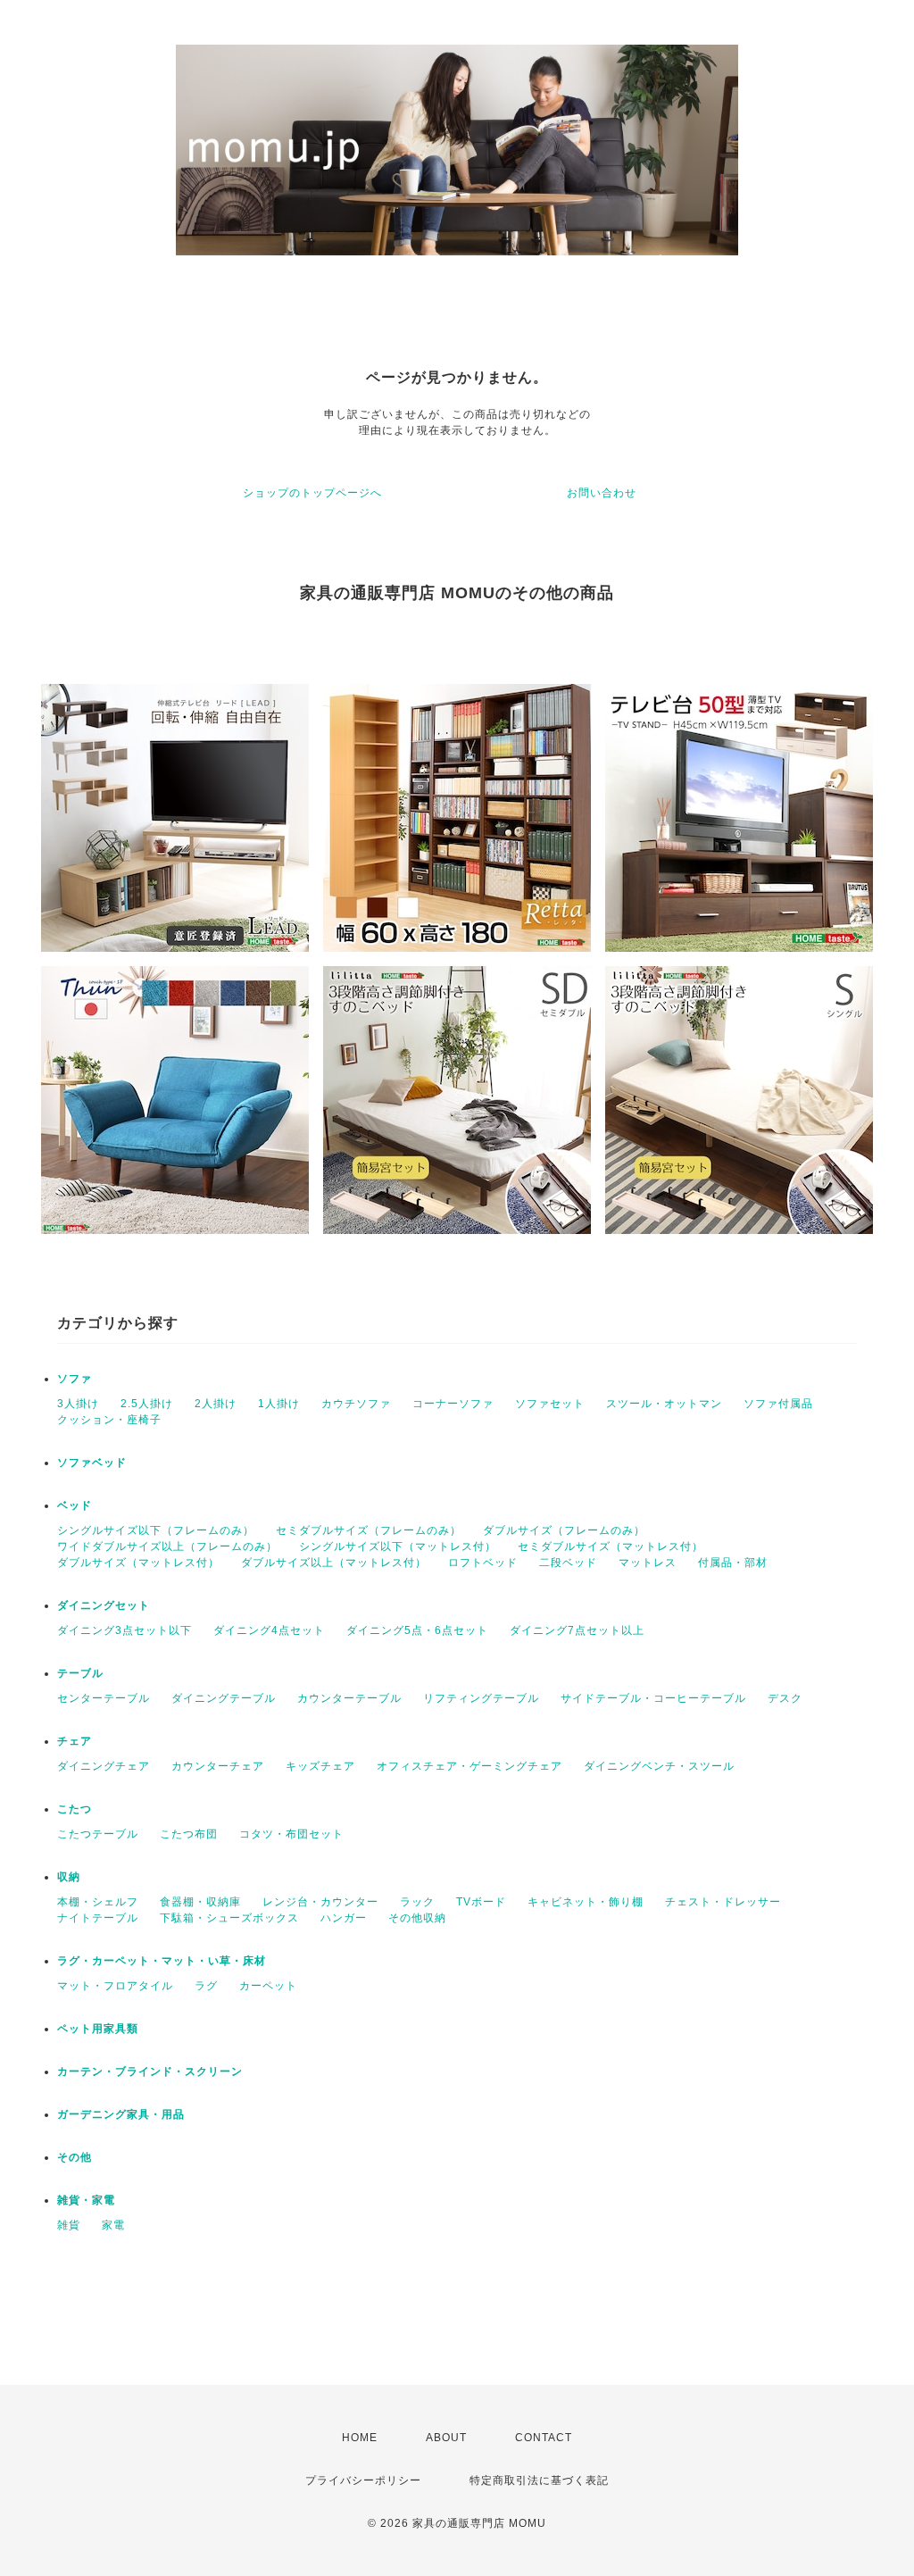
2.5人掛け (147, 1404)
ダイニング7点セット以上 (577, 1630)
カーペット (268, 1986)
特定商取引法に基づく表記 (539, 2480)
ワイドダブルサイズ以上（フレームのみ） (167, 1546)
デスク (785, 1698)
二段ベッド (568, 1563)
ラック (417, 1902)
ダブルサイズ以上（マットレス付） (334, 1563)
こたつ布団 (189, 1834)
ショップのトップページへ (312, 493)
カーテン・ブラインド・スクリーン (150, 2072)
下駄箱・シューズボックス (229, 1918)
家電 (113, 2225)
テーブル (80, 1673)
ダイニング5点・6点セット (417, 1630)
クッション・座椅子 (109, 1420)
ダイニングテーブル (224, 1698)
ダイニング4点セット (269, 1630)
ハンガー (344, 1918)
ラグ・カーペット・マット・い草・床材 (162, 1961)
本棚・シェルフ (98, 1902)
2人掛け (216, 1404)
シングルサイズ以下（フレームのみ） (156, 1530)
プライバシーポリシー (363, 2480)
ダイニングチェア (104, 1766)
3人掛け (78, 1404)
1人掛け (279, 1404)
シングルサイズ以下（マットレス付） (398, 1546)
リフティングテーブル (481, 1698)
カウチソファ (356, 1404)
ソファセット (550, 1404)
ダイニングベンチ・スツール (659, 1766)
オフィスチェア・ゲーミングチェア (469, 1766)
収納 (69, 1877)
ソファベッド (92, 1463)
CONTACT (544, 2438)
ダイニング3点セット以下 (125, 1630)
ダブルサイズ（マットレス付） (138, 1563)
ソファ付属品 (778, 1404)
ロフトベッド (483, 1563)
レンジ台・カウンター (320, 1902)
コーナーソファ (453, 1404)
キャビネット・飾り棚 (586, 1902)
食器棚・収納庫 (200, 1902)
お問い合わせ (602, 493)
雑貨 (69, 2225)
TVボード (481, 1902)
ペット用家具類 (98, 2029)
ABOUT (446, 2438)
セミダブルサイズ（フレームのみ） (369, 1530)
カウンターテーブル (349, 1698)
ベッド (75, 1505)
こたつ (75, 1809)
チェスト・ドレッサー (723, 1902)
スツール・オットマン (664, 1404)
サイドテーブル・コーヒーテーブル (653, 1698)
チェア (75, 1741)
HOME (360, 2438)
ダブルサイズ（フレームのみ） (564, 1530)
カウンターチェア (218, 1766)
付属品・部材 (733, 1563)
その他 (75, 2157)
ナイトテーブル (98, 1918)
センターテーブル (104, 1698)
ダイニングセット (104, 1605)
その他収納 (417, 1918)
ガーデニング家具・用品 (121, 2114)
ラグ (206, 1986)
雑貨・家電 (86, 2200)
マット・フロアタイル (115, 1986)
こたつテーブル (98, 1834)
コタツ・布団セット (291, 1834)
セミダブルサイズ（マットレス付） (611, 1546)
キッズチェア (320, 1766)
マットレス (648, 1563)
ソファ (75, 1379)
